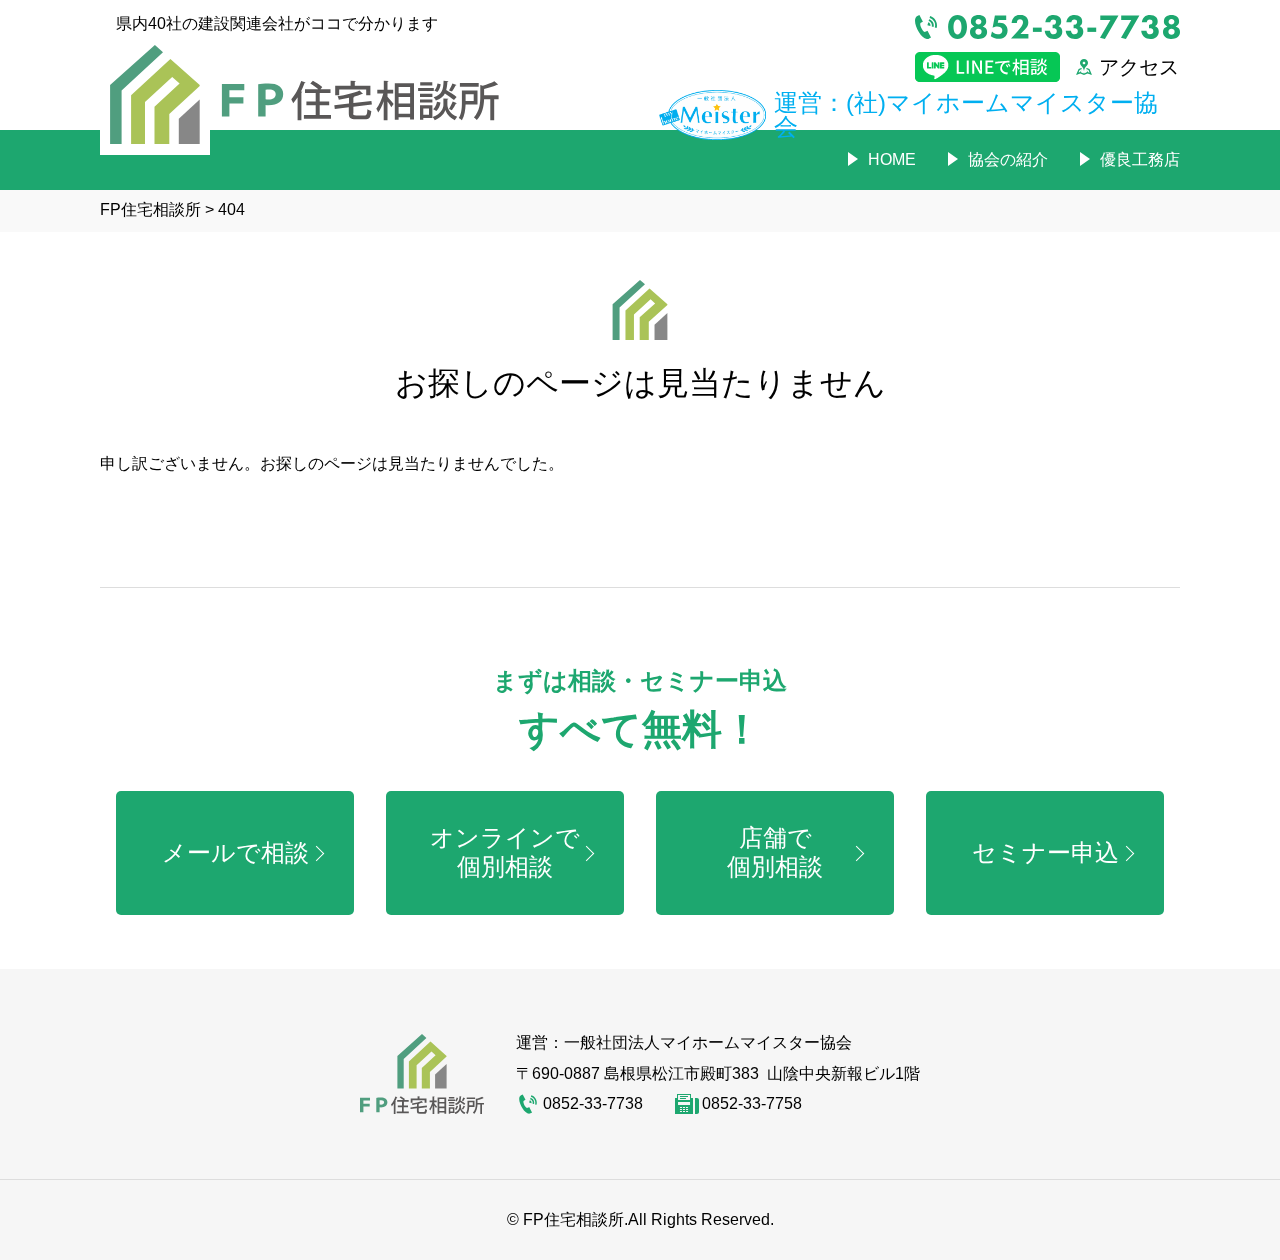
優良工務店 (1140, 159)
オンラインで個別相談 (505, 852)
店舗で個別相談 (775, 852)
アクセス (1139, 67)
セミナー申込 (1045, 852)
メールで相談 (235, 852)
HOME (892, 159)
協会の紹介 (1008, 159)
